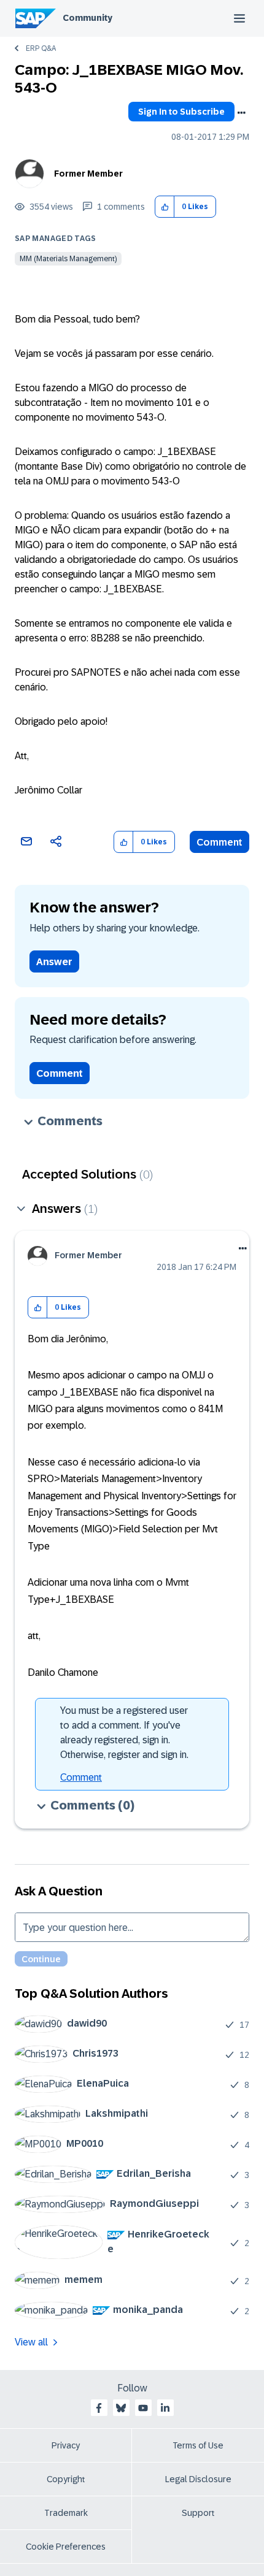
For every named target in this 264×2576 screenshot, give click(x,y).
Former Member (88, 174)
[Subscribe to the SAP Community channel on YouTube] (143, 2408)
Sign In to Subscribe (181, 112)
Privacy (66, 2445)
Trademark (66, 2513)
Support (198, 2513)
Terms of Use (198, 2445)
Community (87, 18)
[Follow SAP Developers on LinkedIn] (165, 2408)
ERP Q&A (41, 48)
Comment (219, 842)
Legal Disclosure (198, 2479)
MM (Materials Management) (68, 259)
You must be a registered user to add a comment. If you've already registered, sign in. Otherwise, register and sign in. (124, 1733)
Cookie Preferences (66, 2547)
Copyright (66, 2479)
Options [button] (241, 113)
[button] (165, 207)
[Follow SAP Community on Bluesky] (121, 2408)
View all (31, 2342)
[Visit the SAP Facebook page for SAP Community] (99, 2408)
